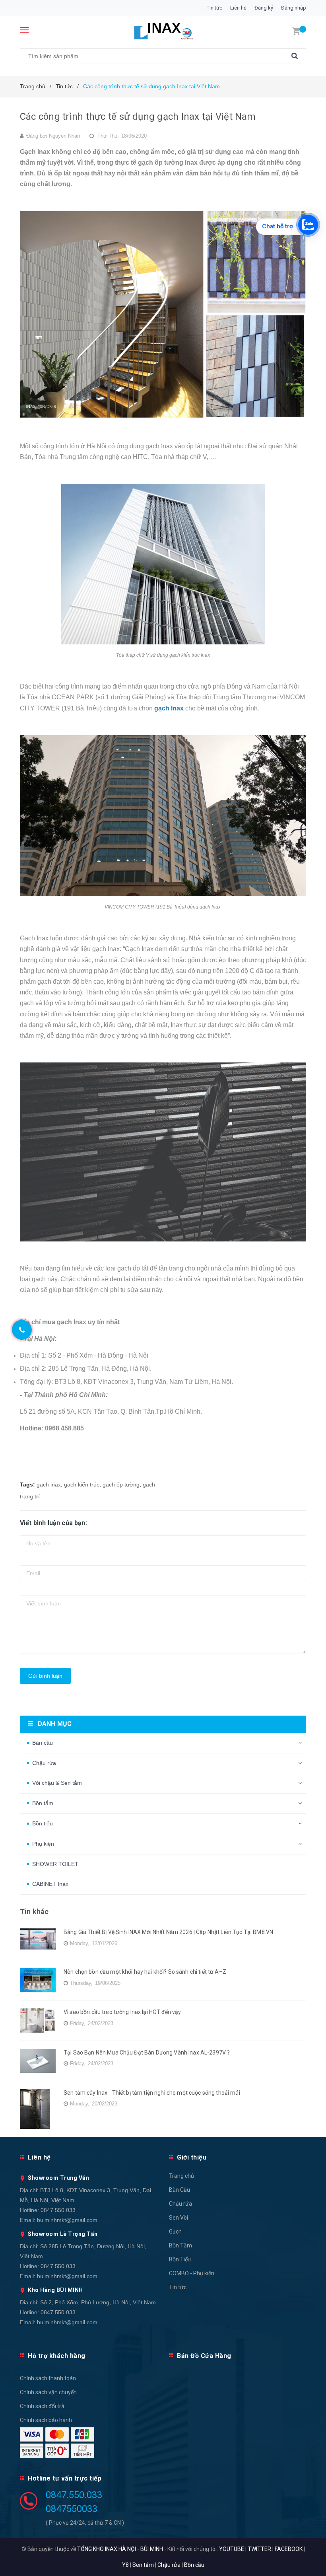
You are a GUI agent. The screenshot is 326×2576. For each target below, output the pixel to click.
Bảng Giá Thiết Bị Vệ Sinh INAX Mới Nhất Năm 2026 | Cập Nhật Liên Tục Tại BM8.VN (168, 1932)
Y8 (125, 2565)
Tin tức (214, 8)
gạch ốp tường (121, 1485)
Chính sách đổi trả (42, 2406)
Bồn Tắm (180, 2245)
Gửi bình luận (45, 1676)
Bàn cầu (43, 1743)
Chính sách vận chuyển (48, 2392)
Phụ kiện (43, 1844)
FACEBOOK (289, 2549)
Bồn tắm (43, 1803)
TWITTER (259, 2549)
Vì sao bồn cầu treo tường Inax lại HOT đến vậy (122, 2012)
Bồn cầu (194, 2565)
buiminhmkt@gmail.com (67, 2220)
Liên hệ (238, 8)
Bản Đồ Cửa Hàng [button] (204, 2356)
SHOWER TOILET (55, 1864)
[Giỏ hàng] (296, 31)
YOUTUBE (232, 2549)
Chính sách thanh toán (48, 2378)
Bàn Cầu (179, 2190)
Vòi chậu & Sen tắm (57, 1783)
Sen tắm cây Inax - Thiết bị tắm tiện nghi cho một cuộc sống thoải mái (152, 2093)
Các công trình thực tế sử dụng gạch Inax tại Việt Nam (138, 117)
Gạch (175, 2232)
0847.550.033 (58, 2210)
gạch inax (49, 1485)
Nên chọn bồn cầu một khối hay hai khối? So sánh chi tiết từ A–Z (145, 1972)
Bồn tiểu (43, 1823)
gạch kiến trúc (82, 1485)
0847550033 (72, 2509)
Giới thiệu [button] (192, 2157)
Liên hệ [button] (39, 2157)
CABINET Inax (50, 1884)
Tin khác (34, 1912)
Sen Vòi (179, 2218)
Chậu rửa (44, 1763)
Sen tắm (143, 2565)
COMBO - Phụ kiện (192, 2273)
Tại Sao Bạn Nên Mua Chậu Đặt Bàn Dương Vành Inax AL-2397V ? (147, 2053)
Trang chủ (181, 2176)
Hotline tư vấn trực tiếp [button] (65, 2478)
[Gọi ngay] (22, 1330)
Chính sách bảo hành (46, 2420)
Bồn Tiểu (180, 2259)
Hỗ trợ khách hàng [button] (57, 2356)
